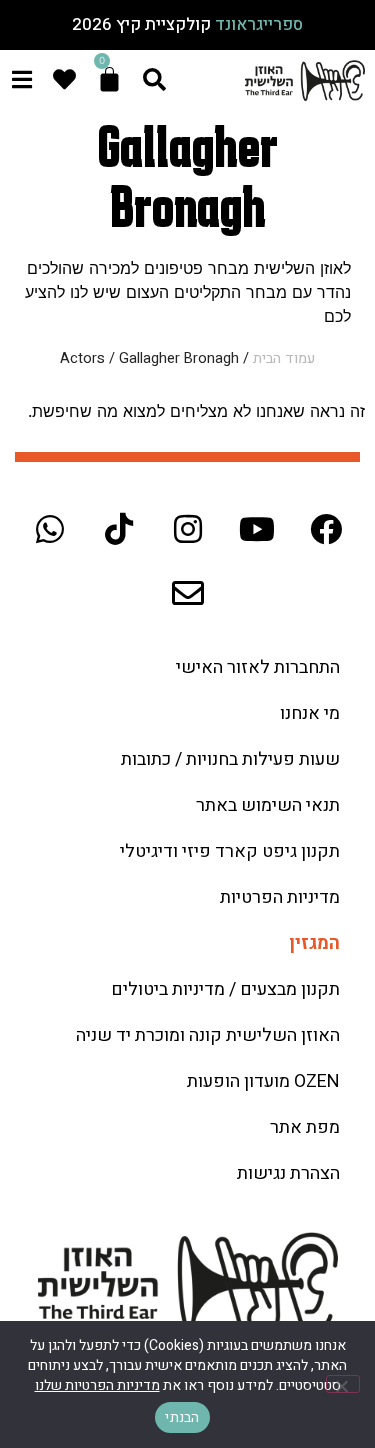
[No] (343, 1384)
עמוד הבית (284, 358)
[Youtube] (257, 529)
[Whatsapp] (50, 529)
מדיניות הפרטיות (280, 897)
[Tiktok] (119, 529)
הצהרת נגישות (288, 1173)
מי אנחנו (310, 713)
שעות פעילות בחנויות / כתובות (230, 759)
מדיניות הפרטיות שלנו (97, 1385)
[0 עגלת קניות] (109, 79)
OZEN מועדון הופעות (263, 1081)
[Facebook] (326, 529)
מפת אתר (305, 1127)
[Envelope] (188, 593)
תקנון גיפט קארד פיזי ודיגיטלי (230, 851)
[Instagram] (188, 529)
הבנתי (182, 1417)
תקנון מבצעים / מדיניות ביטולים (225, 989)
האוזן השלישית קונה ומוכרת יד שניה (208, 1035)
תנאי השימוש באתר (268, 805)
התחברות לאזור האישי (258, 667)
